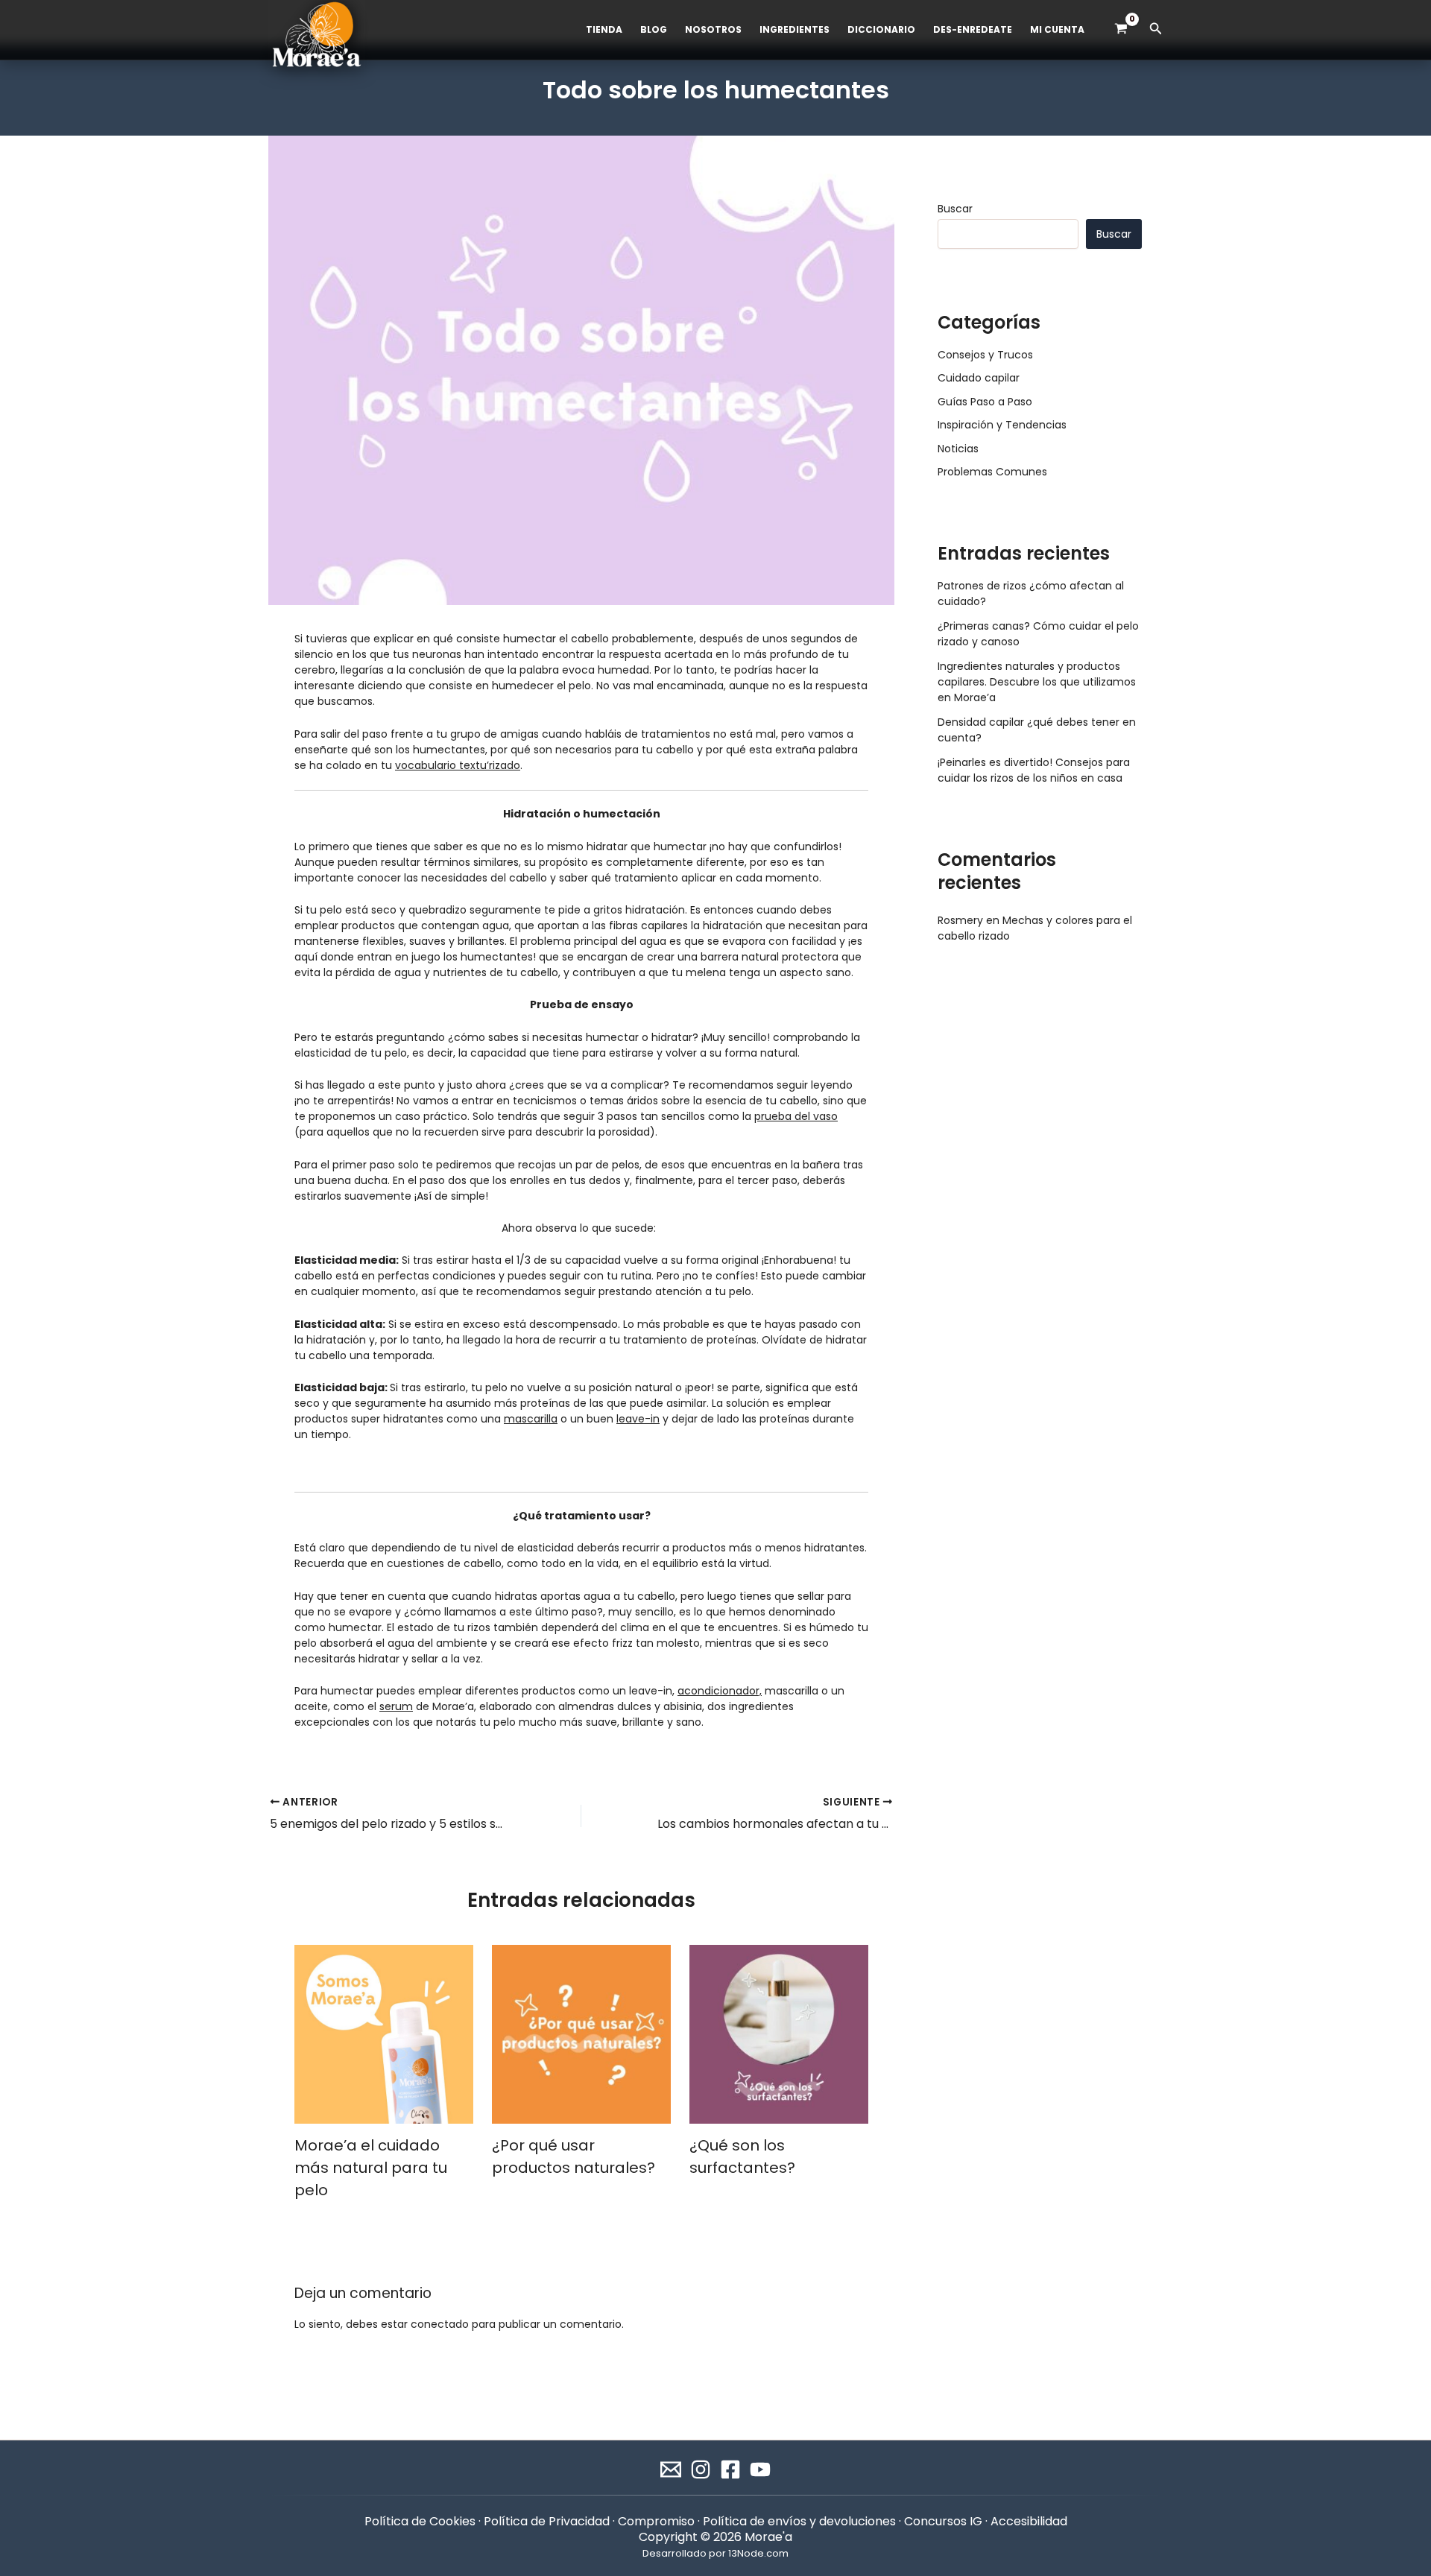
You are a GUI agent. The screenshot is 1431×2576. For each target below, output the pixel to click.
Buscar (955, 209)
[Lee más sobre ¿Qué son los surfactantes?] (779, 2034)
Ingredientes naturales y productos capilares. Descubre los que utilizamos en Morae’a (1037, 682)
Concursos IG (943, 2521)
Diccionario (881, 29)
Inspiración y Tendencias (1002, 425)
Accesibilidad (1029, 2521)
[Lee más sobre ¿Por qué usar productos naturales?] (581, 2034)
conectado (440, 2324)
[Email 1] (671, 2469)
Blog (654, 29)
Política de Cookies (420, 2521)
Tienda (604, 29)
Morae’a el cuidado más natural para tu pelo (371, 2168)
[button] (1156, 30)
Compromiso (656, 2521)
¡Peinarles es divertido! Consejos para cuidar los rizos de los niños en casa (1034, 770)
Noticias (958, 449)
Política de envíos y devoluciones (799, 2521)
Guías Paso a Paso (985, 402)
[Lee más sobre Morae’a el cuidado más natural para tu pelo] (384, 2034)
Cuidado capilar (979, 378)
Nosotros (713, 29)
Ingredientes (795, 29)
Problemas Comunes (992, 472)
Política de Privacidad (547, 2521)
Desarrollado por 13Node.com (715, 2553)
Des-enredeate (973, 29)
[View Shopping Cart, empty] (1121, 29)
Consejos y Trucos (985, 355)
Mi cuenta (1057, 29)
